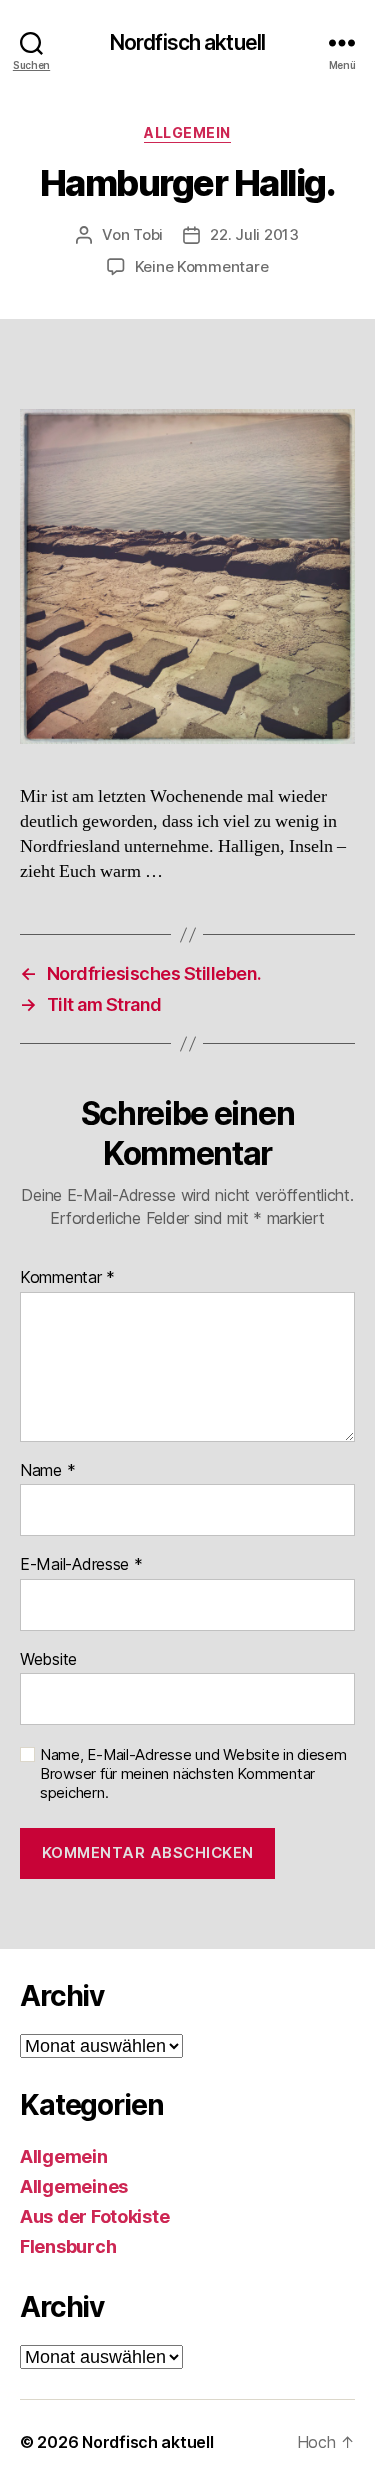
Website (48, 1660)
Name (47, 1471)
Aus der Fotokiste (94, 2216)
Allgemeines (74, 2186)
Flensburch (68, 2246)
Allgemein (187, 132)
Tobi (148, 234)
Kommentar (67, 1278)
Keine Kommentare (202, 266)
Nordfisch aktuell (187, 42)
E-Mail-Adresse (81, 1565)
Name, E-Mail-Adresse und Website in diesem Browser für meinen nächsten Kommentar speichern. (193, 1774)
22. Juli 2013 (254, 234)
